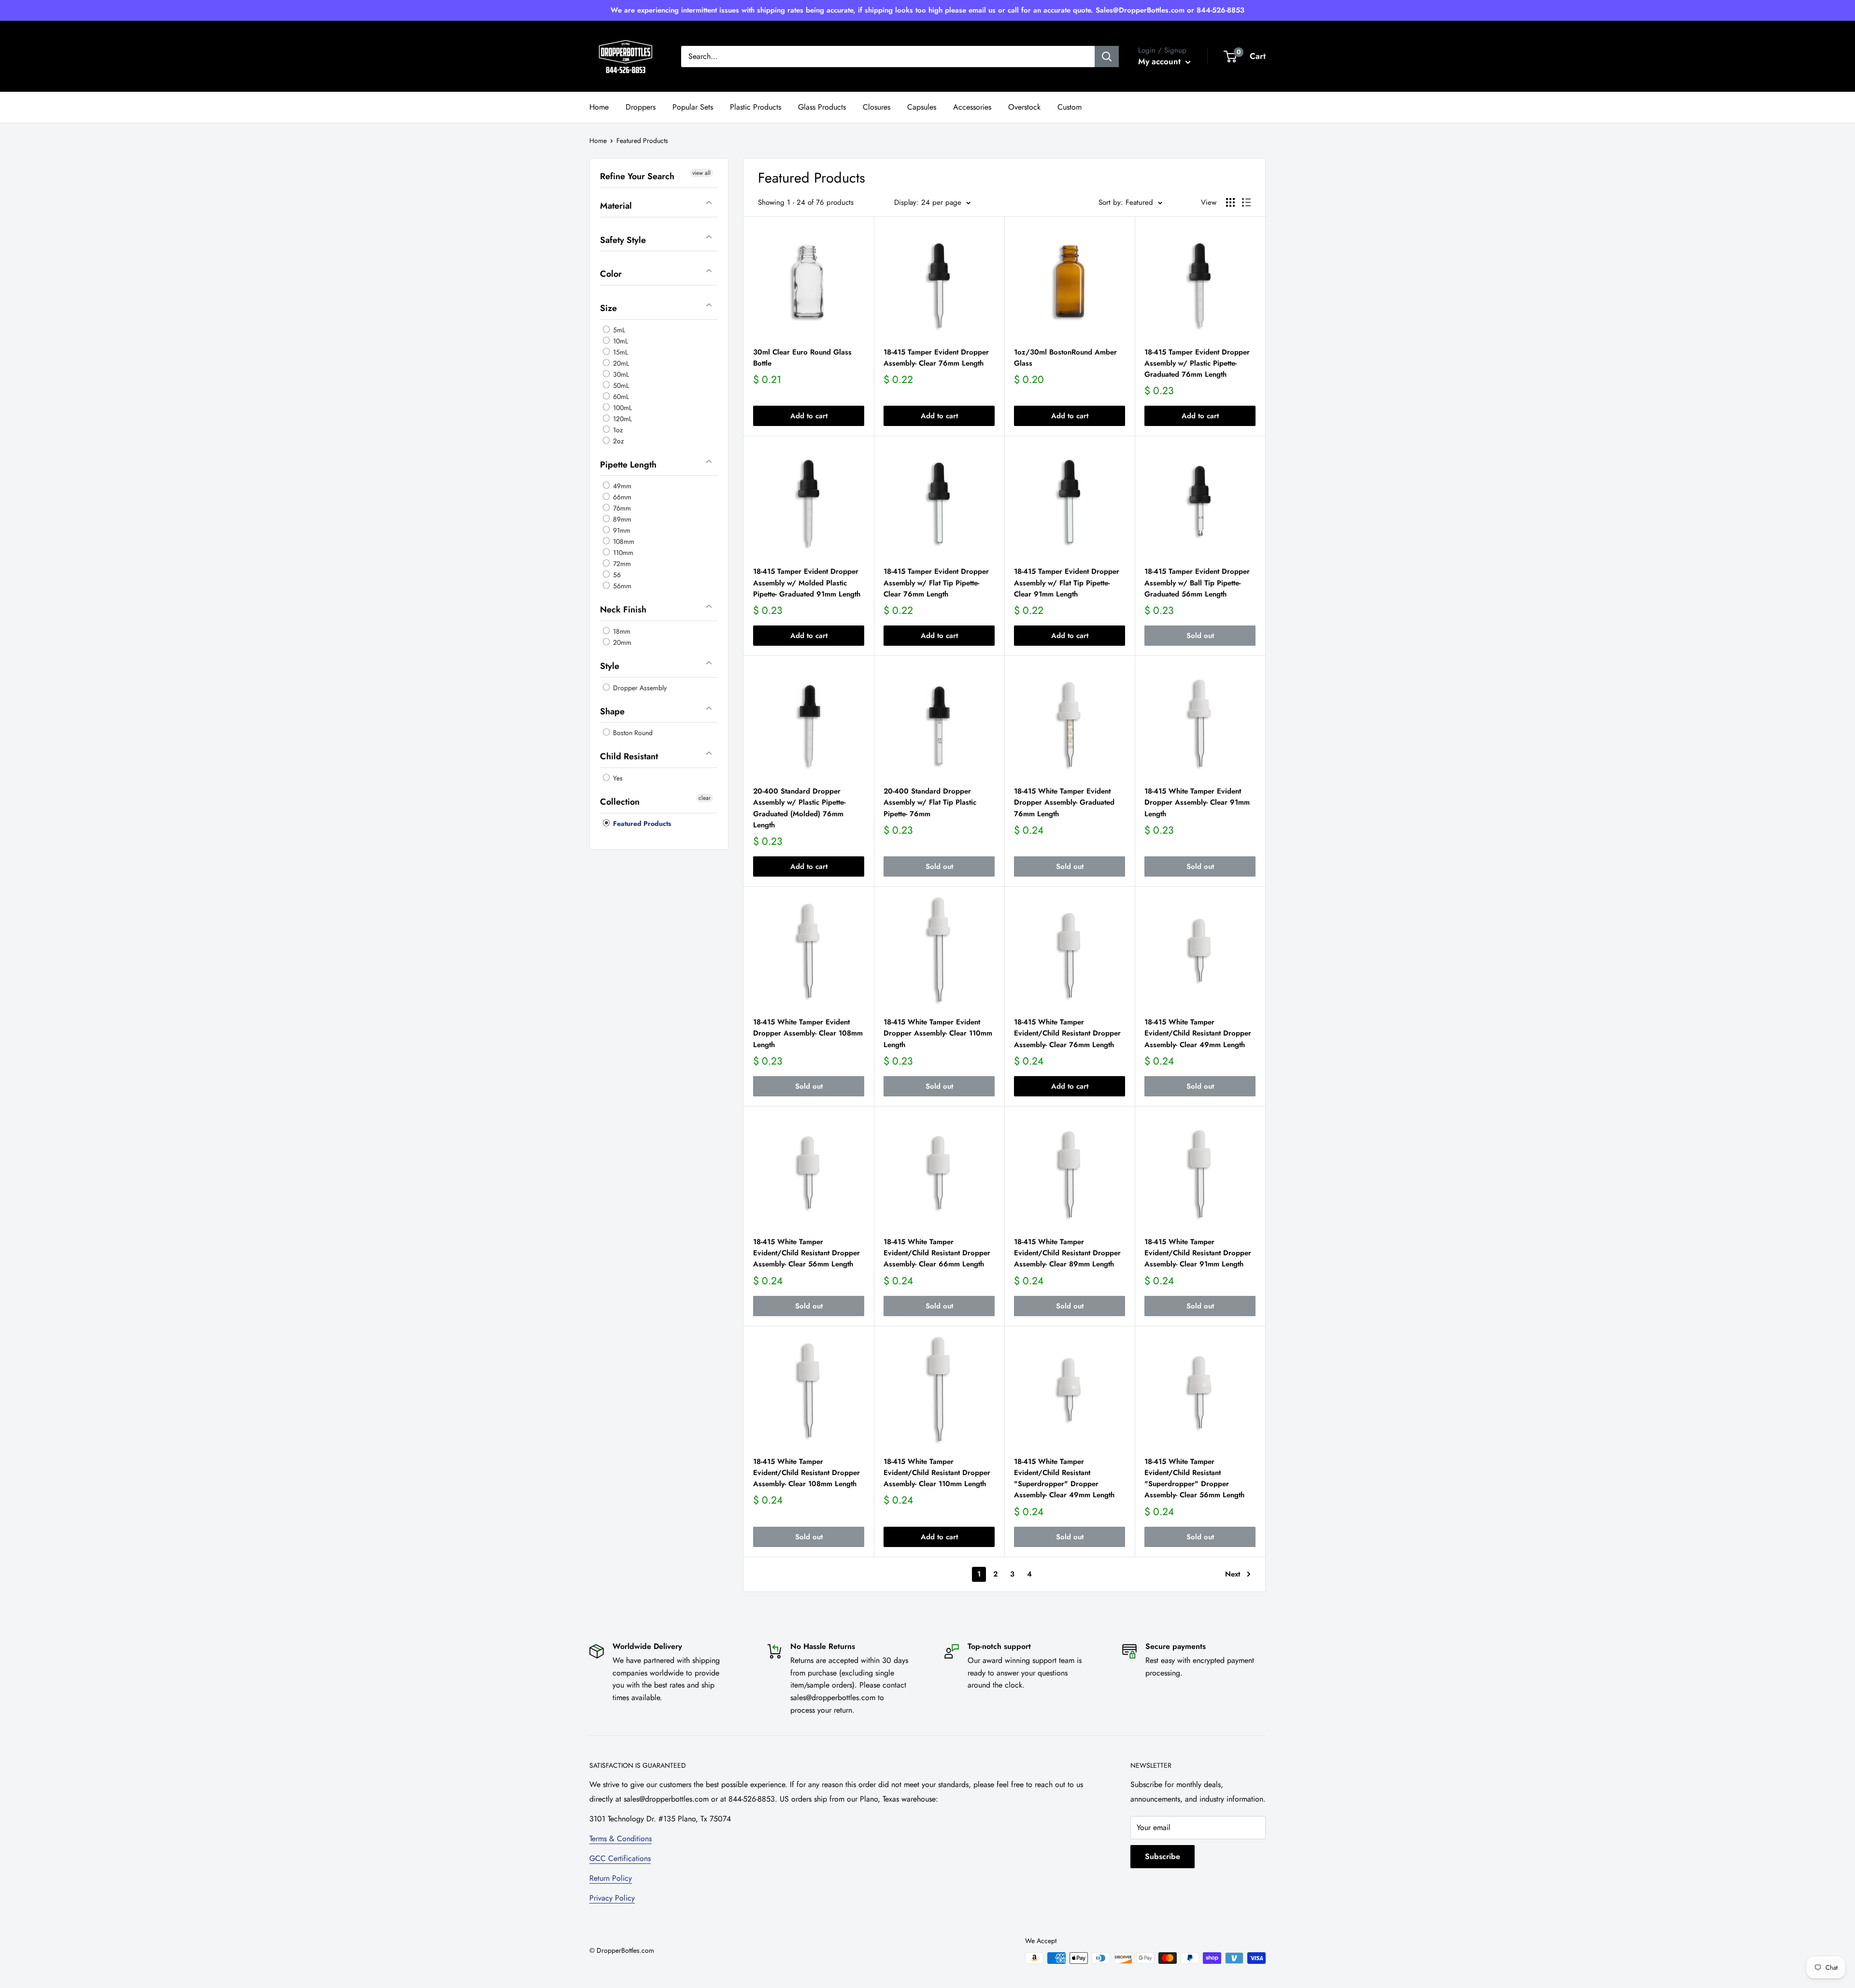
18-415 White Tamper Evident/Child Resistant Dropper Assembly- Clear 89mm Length (1067, 1253)
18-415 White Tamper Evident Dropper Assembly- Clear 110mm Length (938, 1033)
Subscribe (1163, 1856)
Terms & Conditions (621, 1839)
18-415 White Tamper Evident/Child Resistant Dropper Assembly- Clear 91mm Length (1198, 1253)
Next (1233, 1574)
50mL (620, 385)
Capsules (922, 107)
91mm (621, 530)
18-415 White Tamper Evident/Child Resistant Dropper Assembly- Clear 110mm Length (937, 1473)
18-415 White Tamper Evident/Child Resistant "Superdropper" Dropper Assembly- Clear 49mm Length (1064, 1478)
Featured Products (641, 823)
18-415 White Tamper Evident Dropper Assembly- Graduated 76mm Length (1064, 802)
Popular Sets (693, 107)
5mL (618, 329)
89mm (621, 519)
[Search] (1107, 57)
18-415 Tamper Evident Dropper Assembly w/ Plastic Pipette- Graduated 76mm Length (1197, 363)
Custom (1070, 107)
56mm (621, 586)
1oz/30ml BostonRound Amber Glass (1065, 358)
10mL (620, 341)
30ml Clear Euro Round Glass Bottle (802, 358)
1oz (617, 429)
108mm (623, 541)
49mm (621, 486)
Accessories (972, 107)
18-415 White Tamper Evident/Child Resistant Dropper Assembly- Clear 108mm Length (806, 1473)
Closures (877, 107)
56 (616, 575)
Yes (617, 778)
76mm (621, 508)
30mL (620, 374)
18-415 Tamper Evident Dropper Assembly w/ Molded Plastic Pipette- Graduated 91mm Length (807, 583)
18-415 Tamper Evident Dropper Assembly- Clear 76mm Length (936, 358)
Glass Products (822, 107)
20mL (620, 363)
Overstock (1024, 107)
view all (701, 173)
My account (1161, 61)
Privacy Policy (612, 1898)
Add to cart (809, 416)
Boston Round (632, 733)
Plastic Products (756, 107)
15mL (620, 352)
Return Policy (611, 1878)
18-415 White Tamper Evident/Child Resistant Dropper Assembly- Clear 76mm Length (1067, 1033)
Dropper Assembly (639, 687)
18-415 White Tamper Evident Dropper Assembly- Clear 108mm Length (808, 1033)
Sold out (1200, 636)
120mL (621, 418)
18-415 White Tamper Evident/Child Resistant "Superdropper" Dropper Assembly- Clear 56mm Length (1194, 1478)
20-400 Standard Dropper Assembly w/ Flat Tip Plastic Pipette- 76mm (930, 802)
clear (705, 798)
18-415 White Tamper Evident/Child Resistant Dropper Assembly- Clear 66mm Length (937, 1253)
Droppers (641, 107)
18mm (621, 631)
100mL (621, 407)
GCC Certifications (620, 1858)
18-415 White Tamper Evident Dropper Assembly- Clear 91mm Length (1197, 802)
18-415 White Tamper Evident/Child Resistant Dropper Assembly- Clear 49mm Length (1198, 1033)
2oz (617, 440)
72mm (621, 564)
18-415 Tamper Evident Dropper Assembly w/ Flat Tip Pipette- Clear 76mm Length (936, 583)
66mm (621, 497)
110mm (622, 553)
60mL (620, 396)
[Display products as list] (1246, 202)
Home (599, 107)
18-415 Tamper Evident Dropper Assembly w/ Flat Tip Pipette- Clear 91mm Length (1067, 583)
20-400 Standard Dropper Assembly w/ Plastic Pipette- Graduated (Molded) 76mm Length (799, 808)
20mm (621, 642)
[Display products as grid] (1230, 202)
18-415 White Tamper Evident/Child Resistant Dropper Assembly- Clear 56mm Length (806, 1253)
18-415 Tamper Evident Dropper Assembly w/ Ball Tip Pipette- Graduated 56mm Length (1197, 583)
